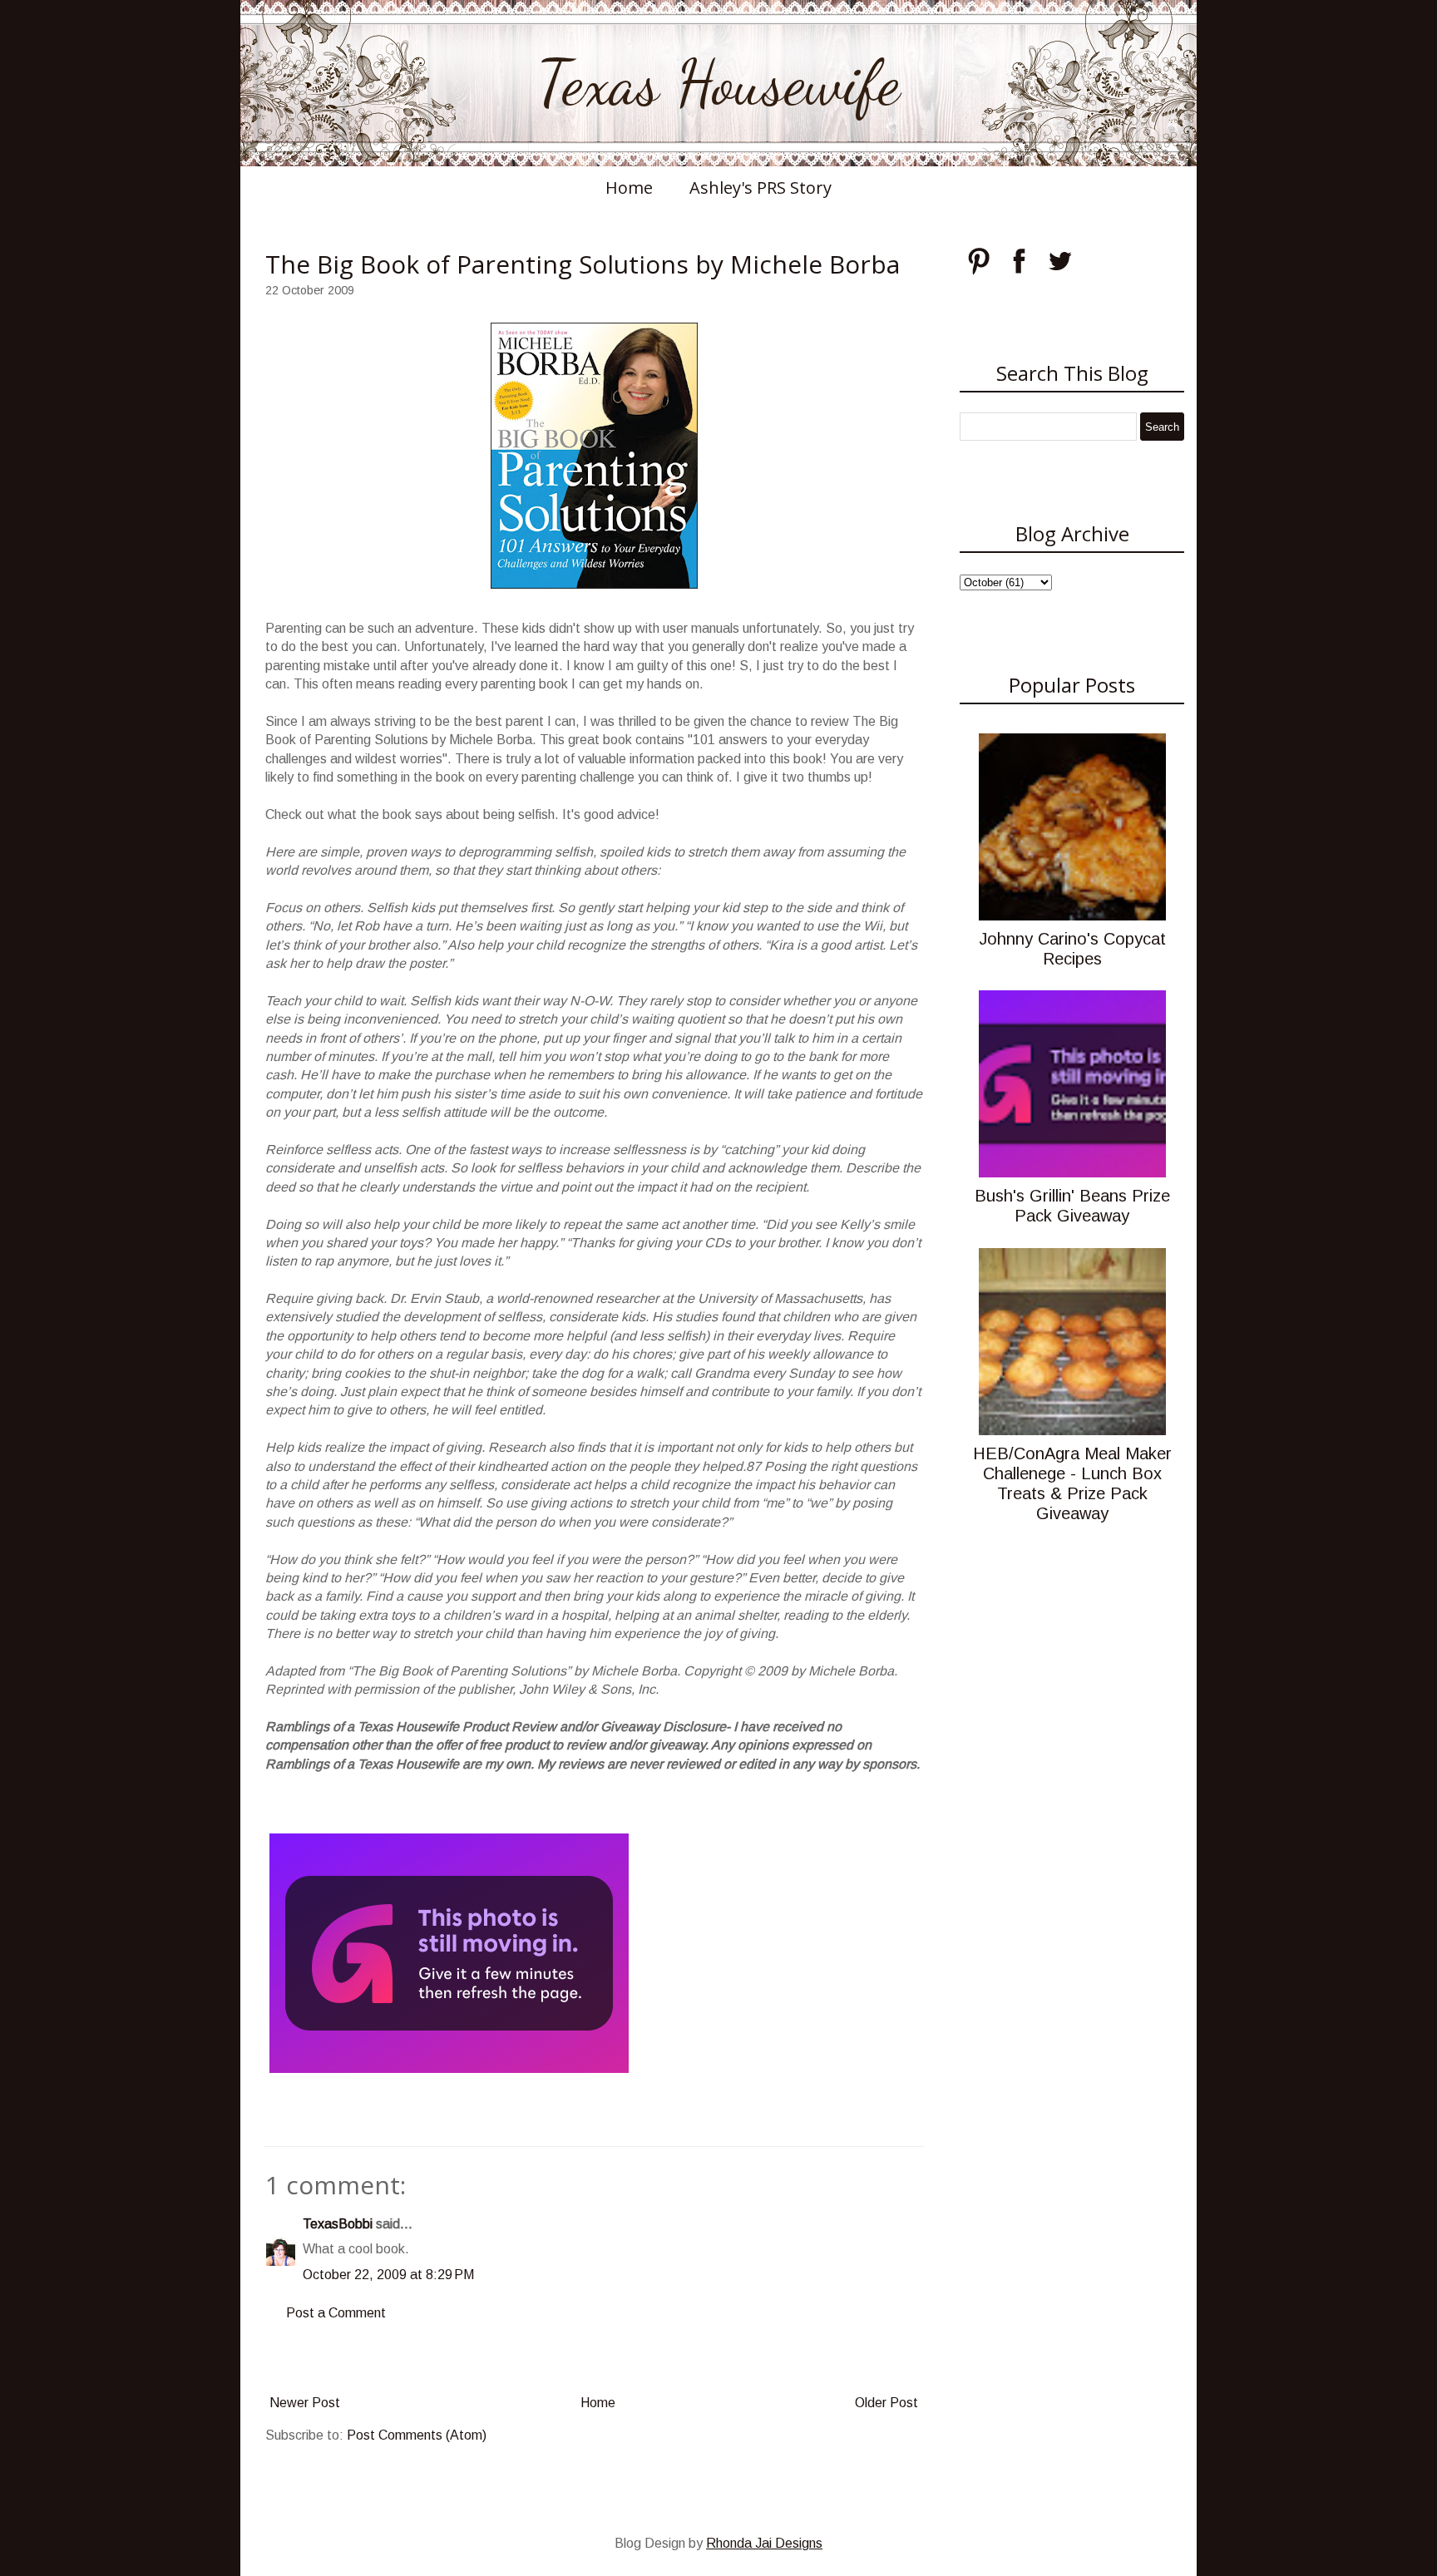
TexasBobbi (338, 2224)
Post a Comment (336, 2313)
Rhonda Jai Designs (764, 2543)
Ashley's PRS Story (760, 188)
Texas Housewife (718, 83)
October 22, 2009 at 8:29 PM (388, 2275)
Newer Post (305, 2403)
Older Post (886, 2403)
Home (629, 188)
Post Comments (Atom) (417, 2435)
